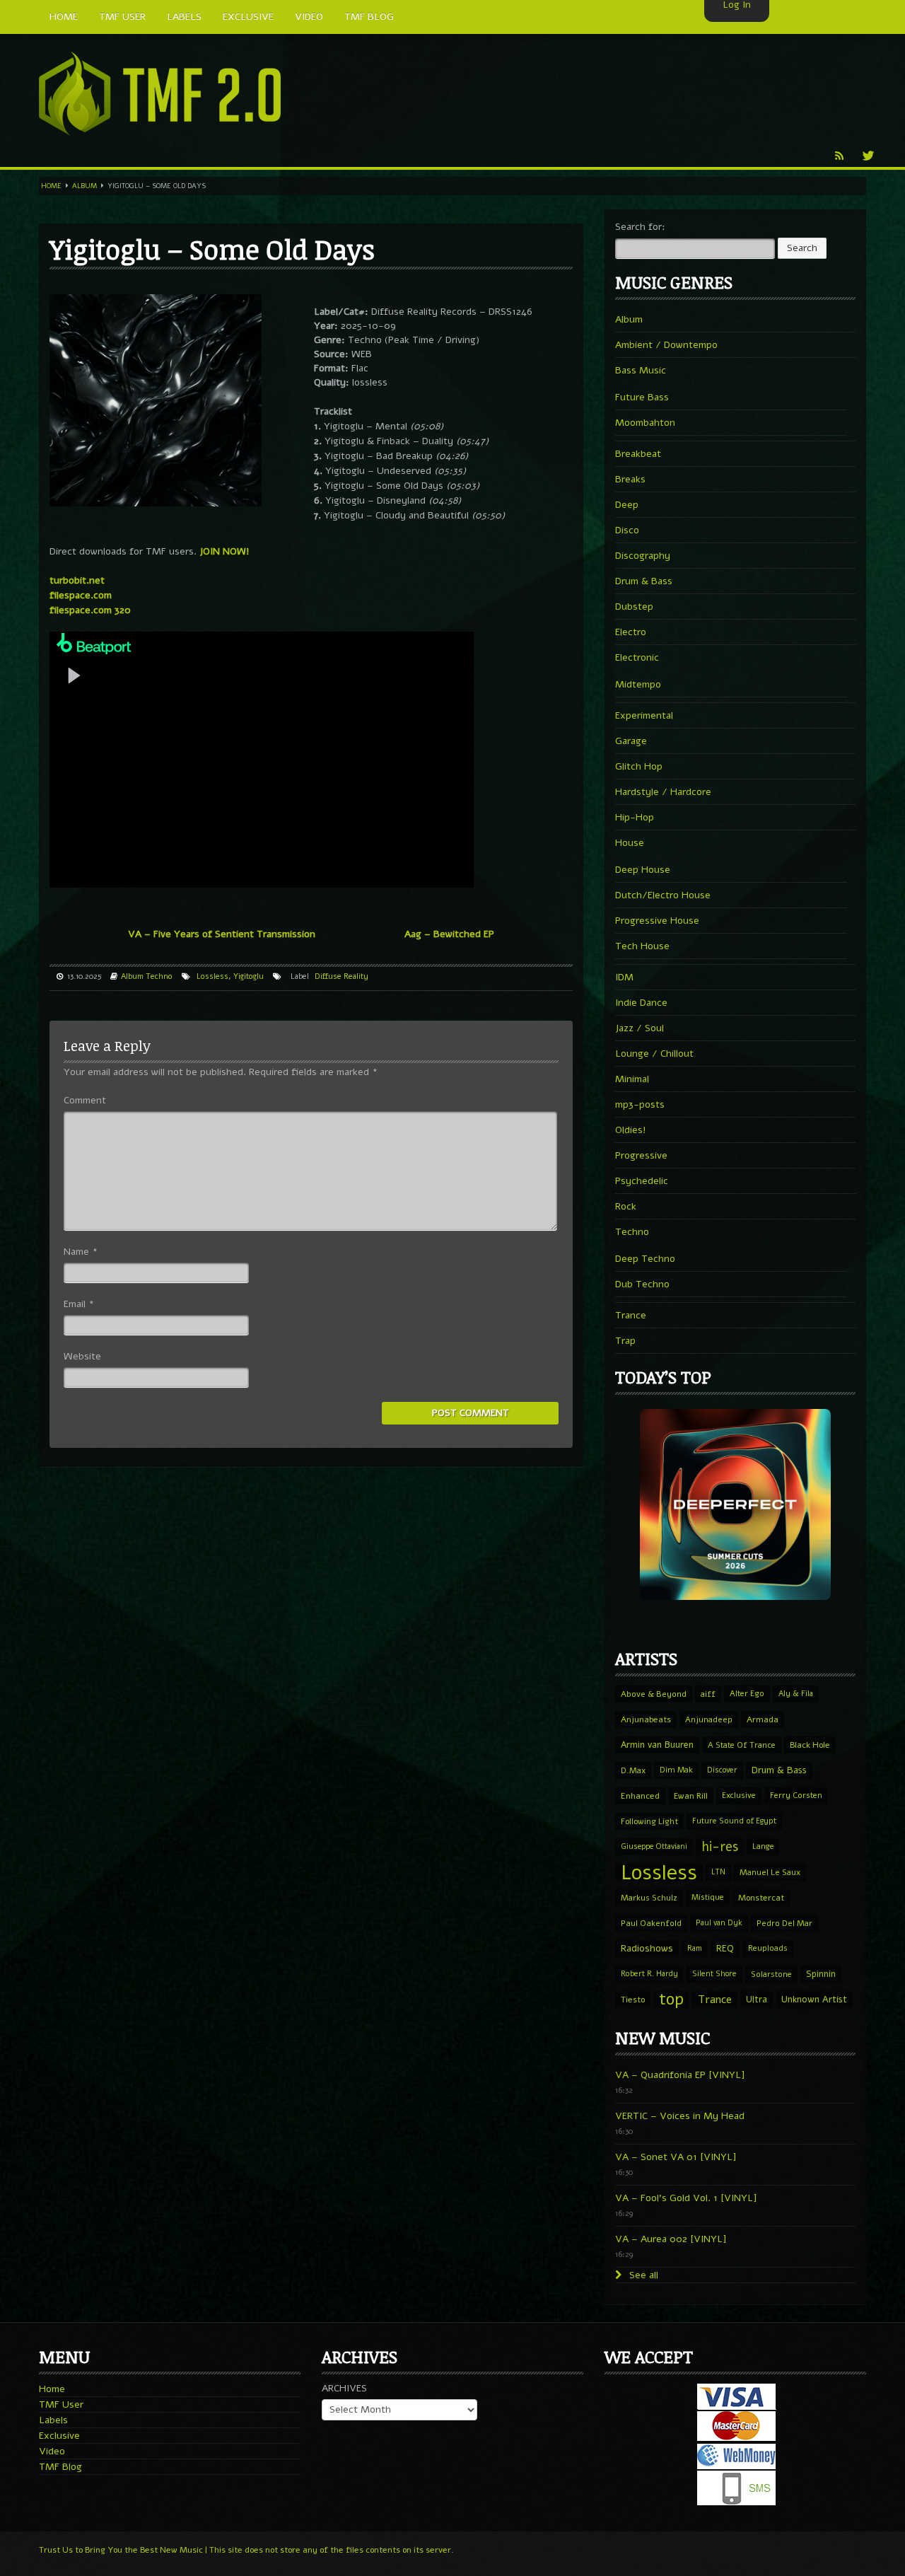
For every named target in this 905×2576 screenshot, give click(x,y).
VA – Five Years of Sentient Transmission (222, 934)
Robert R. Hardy (649, 1974)
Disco (627, 530)
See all (642, 2275)
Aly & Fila (796, 1694)
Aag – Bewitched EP (449, 934)
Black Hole (810, 1745)
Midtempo (638, 684)
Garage (631, 741)
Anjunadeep (709, 1719)
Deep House (643, 870)
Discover (722, 1770)
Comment (85, 1100)
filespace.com (81, 595)
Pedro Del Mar (784, 1923)
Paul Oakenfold (651, 1923)
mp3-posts (640, 1104)
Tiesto (633, 2000)
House (630, 843)
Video (52, 2451)
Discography (643, 556)
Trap (625, 1341)
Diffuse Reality (341, 976)
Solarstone (771, 1974)
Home (51, 186)
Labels (53, 2420)
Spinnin (821, 1974)
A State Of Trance (742, 1745)
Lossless (212, 976)
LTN (718, 1872)
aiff (708, 1694)
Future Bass (642, 397)
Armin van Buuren (657, 1745)
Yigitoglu (249, 976)
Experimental (644, 715)
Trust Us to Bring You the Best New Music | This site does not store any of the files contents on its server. (246, 2550)
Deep (627, 505)
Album (84, 186)
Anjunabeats (646, 1719)
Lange (763, 1846)
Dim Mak (676, 1770)
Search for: (640, 227)
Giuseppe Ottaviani (654, 1846)
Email (79, 1304)
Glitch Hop (639, 766)
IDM (624, 977)
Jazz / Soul (640, 1028)
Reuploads (768, 1948)
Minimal (632, 1079)
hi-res (720, 1847)
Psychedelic (642, 1181)
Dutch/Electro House (663, 895)
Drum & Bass (644, 581)
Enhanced (640, 1796)
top (671, 2000)
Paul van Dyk (719, 1923)
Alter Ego (747, 1694)
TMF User (61, 2404)
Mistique (708, 1897)
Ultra (757, 1999)
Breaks (630, 479)
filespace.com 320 (90, 610)
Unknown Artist (814, 2000)
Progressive (641, 1155)
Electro (631, 632)
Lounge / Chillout (654, 1054)
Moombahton (645, 423)
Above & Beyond (654, 1694)
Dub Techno (642, 1284)
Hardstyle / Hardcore (663, 792)
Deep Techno (645, 1259)
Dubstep (634, 607)
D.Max (633, 1770)
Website (82, 1356)
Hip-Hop (635, 817)
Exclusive (739, 1795)
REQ (725, 1949)
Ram (695, 1948)
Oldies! (631, 1130)
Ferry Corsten (796, 1795)
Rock (626, 1206)
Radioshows (647, 1948)
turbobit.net (77, 580)
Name (81, 1252)
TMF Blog (60, 2467)
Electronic (637, 657)
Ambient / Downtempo (666, 345)
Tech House (642, 946)
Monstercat (761, 1898)
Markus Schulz (649, 1898)
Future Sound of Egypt (734, 1821)
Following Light (649, 1821)
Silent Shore (714, 1974)
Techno (159, 976)
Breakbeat (638, 454)
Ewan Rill (691, 1796)
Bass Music (641, 370)
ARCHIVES (344, 2388)
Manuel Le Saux (770, 1872)
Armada (763, 1719)
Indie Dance (641, 1003)
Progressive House (657, 921)
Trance (631, 1315)
